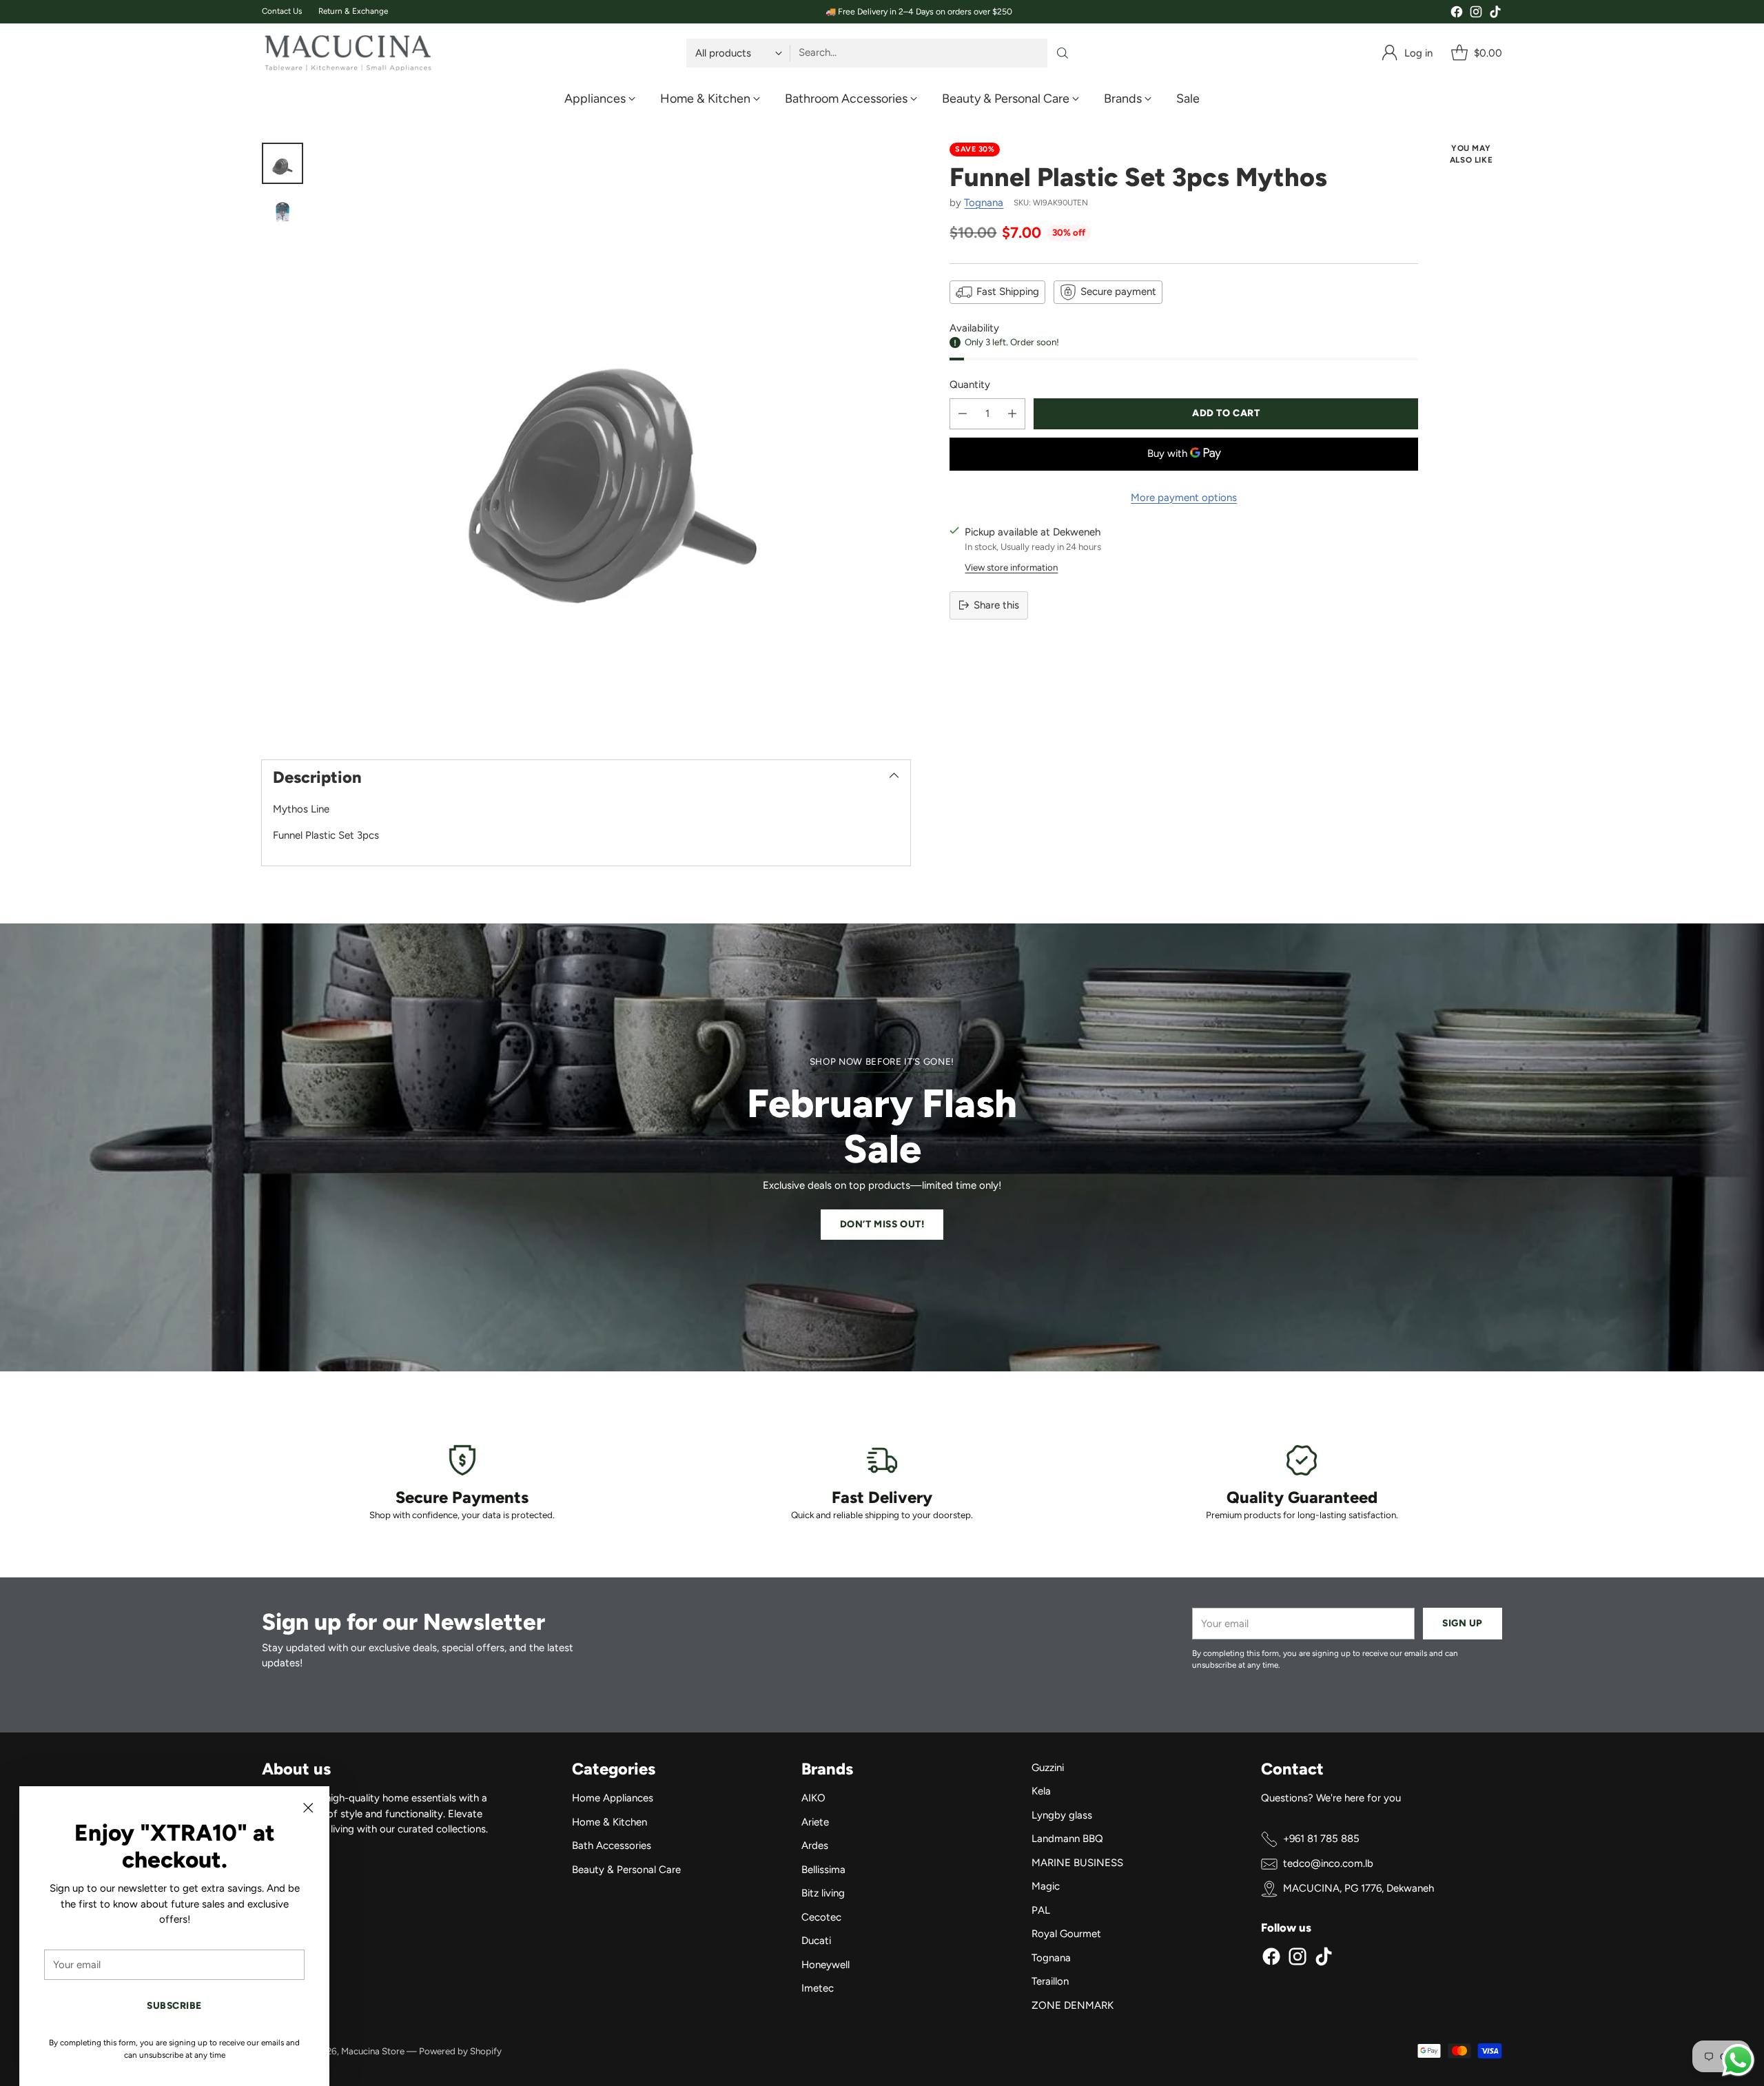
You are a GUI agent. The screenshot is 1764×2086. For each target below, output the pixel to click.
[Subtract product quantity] (963, 414)
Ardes (815, 1845)
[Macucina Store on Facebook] (1457, 14)
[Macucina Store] (348, 53)
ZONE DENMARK (1073, 2005)
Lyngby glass (1062, 1815)
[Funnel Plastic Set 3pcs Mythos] (614, 439)
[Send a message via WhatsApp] (1738, 2060)
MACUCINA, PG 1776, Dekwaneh (1358, 1888)
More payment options (1184, 498)
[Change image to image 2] (283, 213)
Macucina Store (373, 2051)
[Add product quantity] (1012, 414)
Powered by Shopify (460, 2051)
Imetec (818, 1988)
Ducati (816, 1941)
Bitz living (823, 1893)
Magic (1046, 1886)
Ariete (815, 1822)
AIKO (813, 1798)
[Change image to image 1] (283, 163)
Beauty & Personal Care (626, 1870)
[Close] (308, 1808)
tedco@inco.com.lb (1328, 1863)
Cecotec (821, 1917)
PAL (1041, 1910)
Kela (1041, 1791)
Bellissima (823, 1870)
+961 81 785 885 (1321, 1839)
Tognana (984, 203)
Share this (996, 605)
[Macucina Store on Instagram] (1476, 14)
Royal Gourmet (1066, 1934)
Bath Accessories (612, 1845)
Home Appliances (613, 1798)
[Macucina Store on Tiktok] (1495, 14)
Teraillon (1050, 1981)
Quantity (970, 385)
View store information (1011, 567)
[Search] (1063, 53)
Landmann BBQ (1067, 1839)
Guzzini (1048, 1768)
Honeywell (825, 1965)
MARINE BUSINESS (1077, 1863)
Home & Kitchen (609, 1822)
